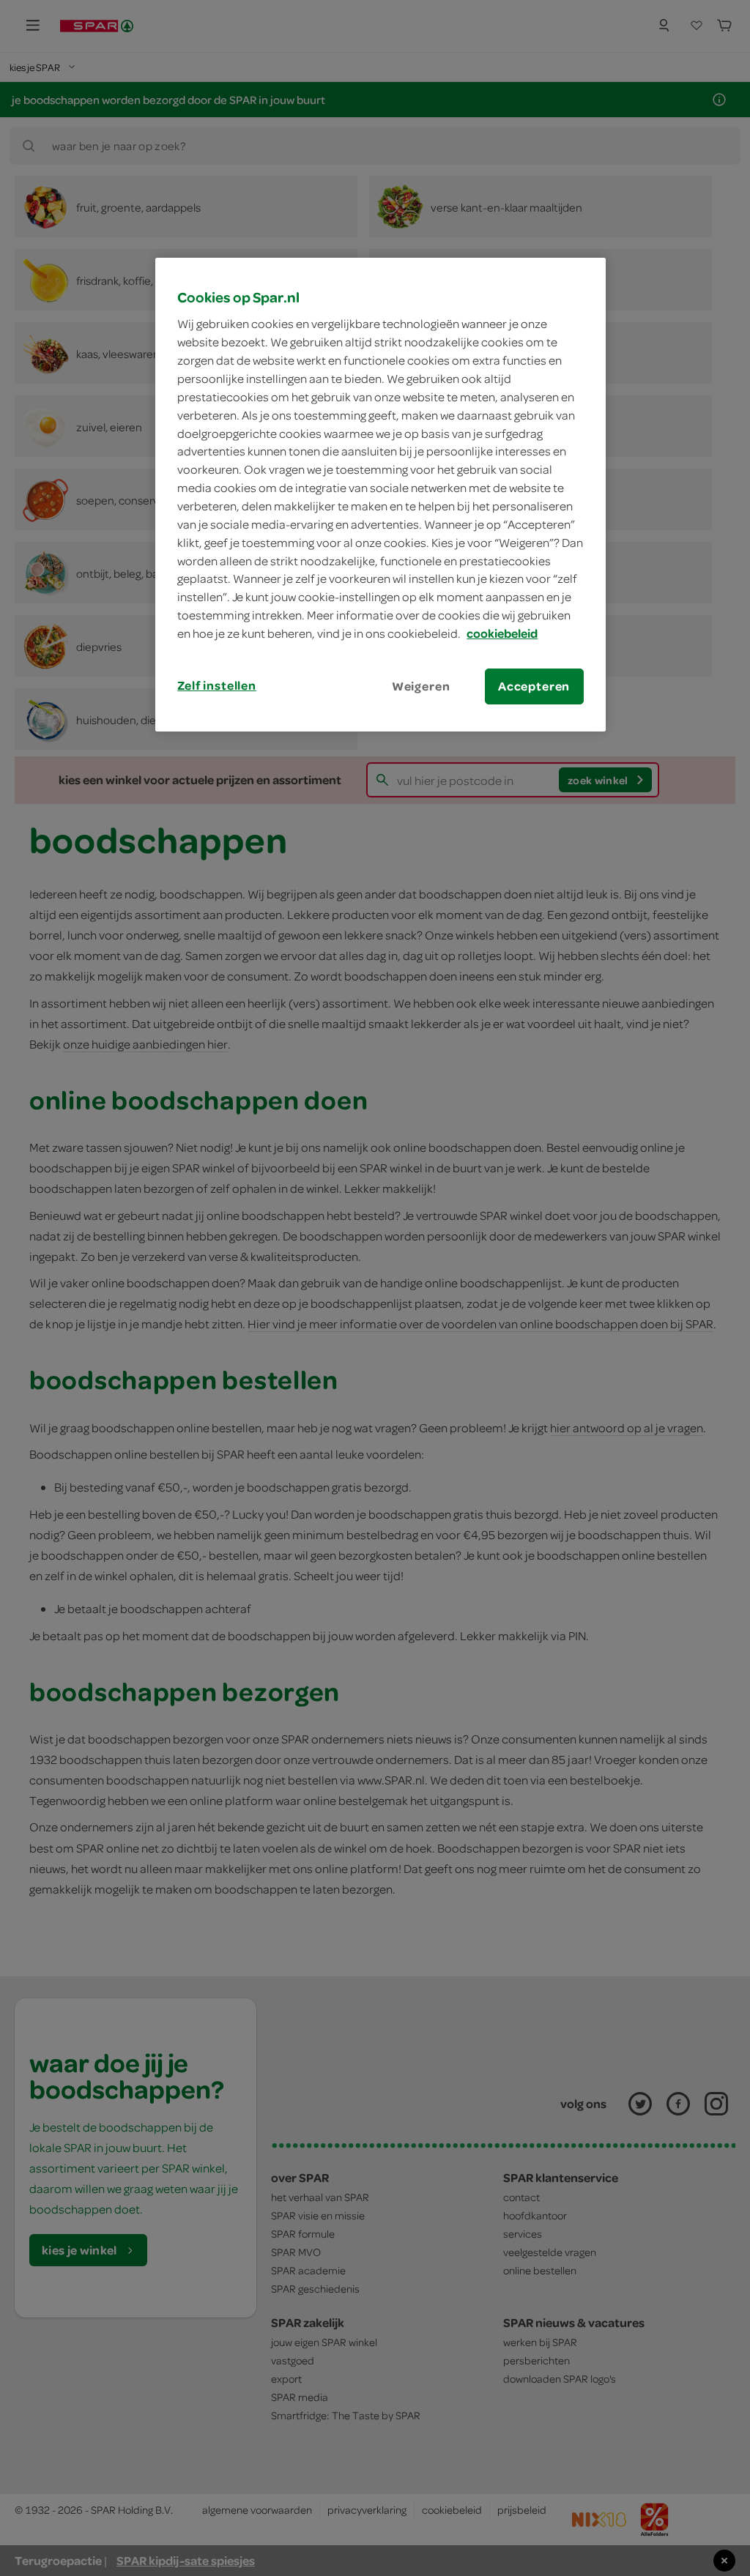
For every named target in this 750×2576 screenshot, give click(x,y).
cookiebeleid (502, 633)
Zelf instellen (217, 685)
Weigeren (421, 686)
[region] (380, 495)
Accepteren (534, 686)
